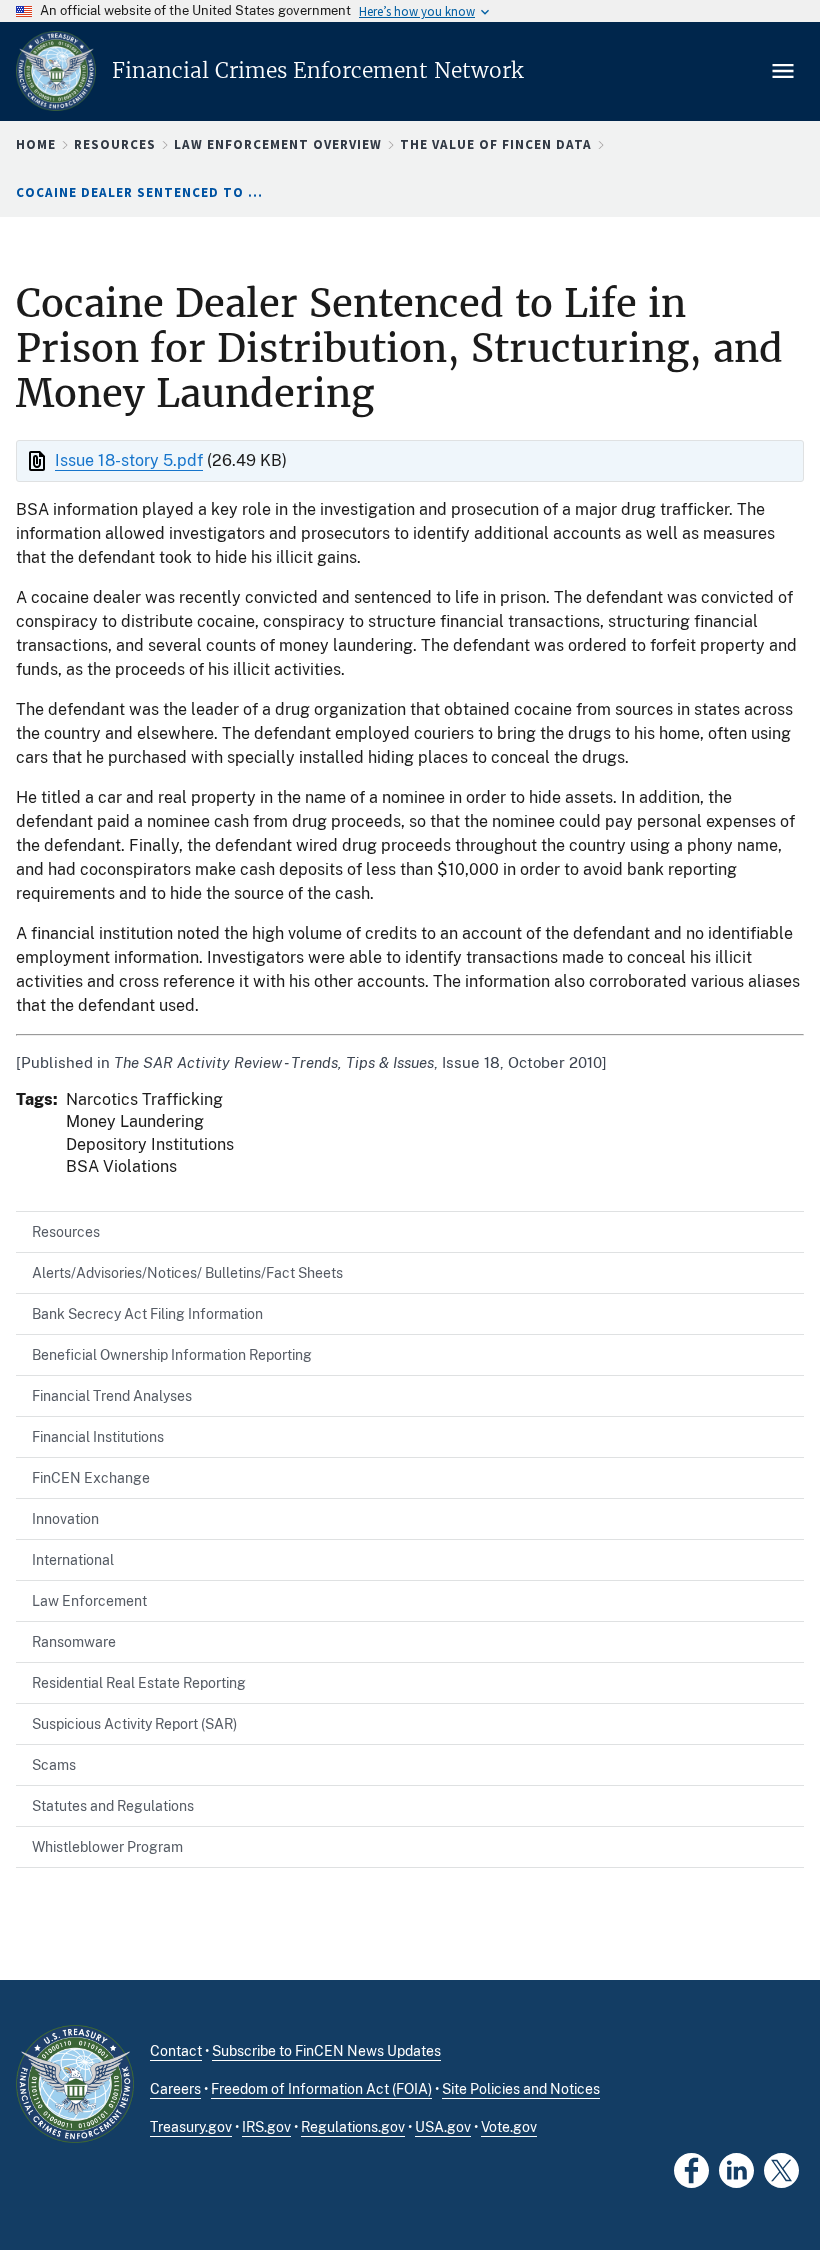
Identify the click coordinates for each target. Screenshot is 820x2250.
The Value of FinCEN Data (496, 144)
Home (36, 144)
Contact (176, 2051)
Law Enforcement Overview (278, 144)
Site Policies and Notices (521, 2089)
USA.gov (443, 2127)
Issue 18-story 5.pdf (129, 460)
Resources (115, 144)
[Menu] (785, 71)
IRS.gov (266, 2127)
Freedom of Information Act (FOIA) (321, 2089)
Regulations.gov (353, 2127)
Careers (175, 2089)
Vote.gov (509, 2127)
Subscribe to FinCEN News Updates (326, 2051)
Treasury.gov (191, 2127)
